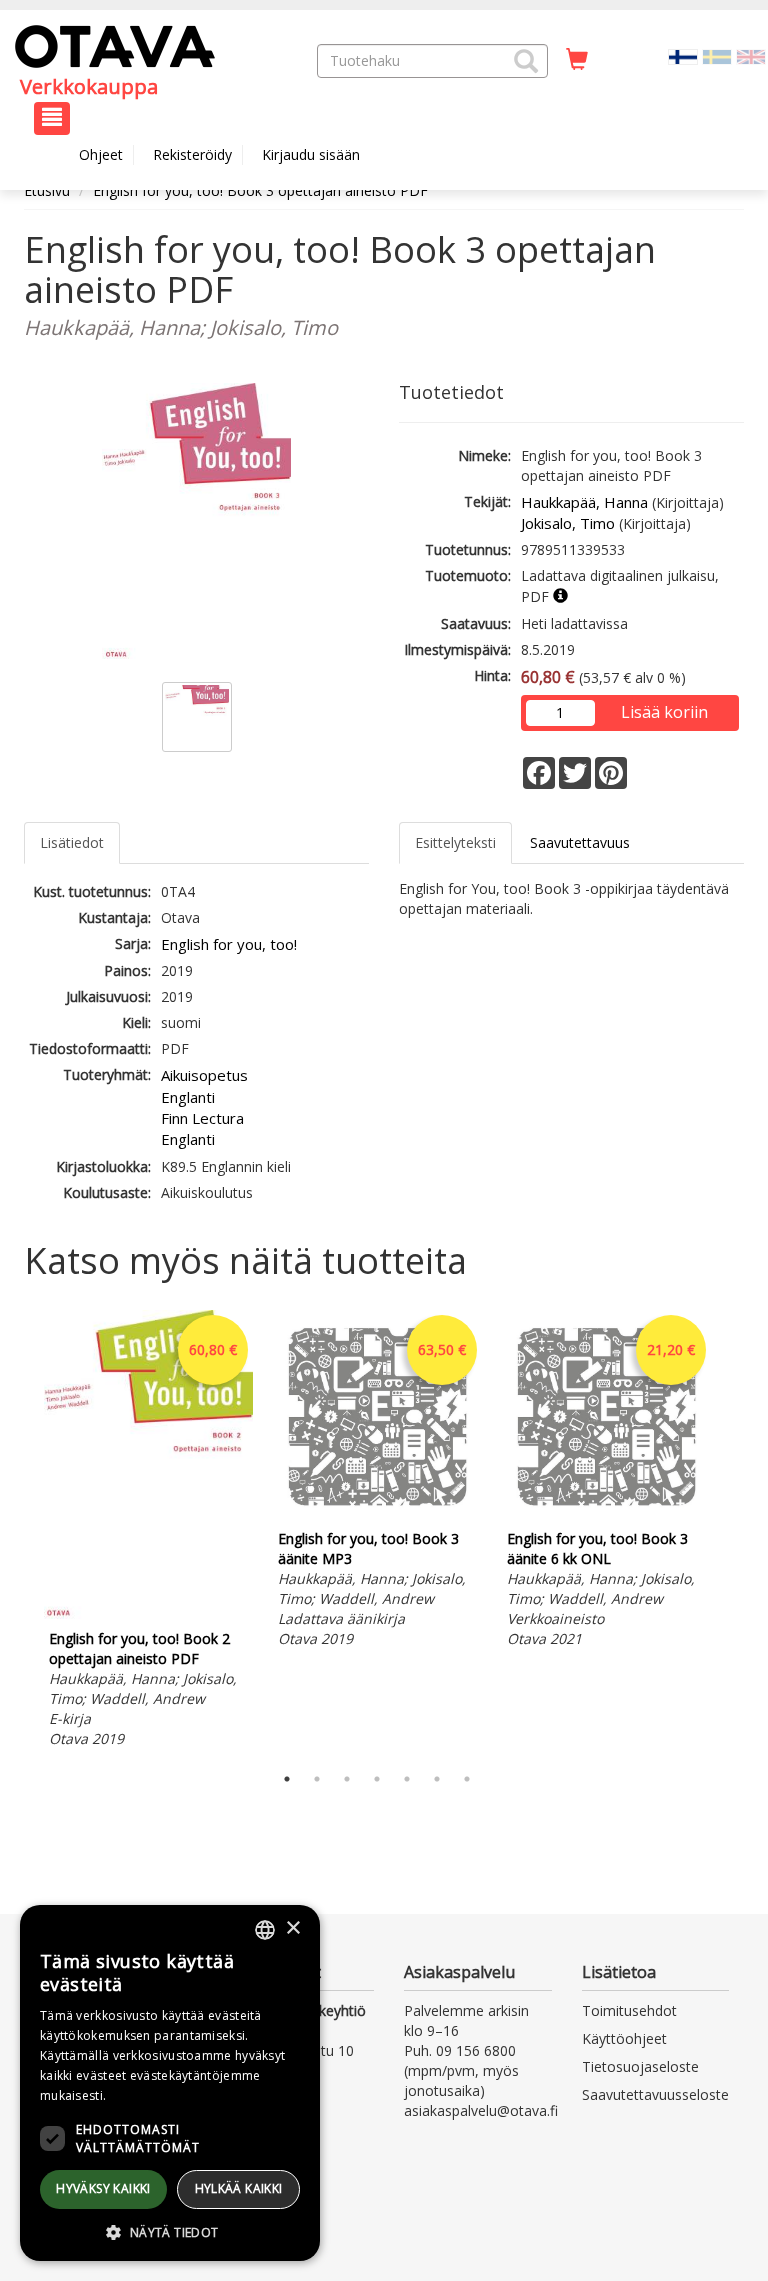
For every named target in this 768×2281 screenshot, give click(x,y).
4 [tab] (377, 1779)
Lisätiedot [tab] (72, 842)
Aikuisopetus (204, 1075)
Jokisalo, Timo (568, 523)
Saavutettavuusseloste (655, 2094)
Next (734, 1532)
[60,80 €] (148, 1613)
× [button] (292, 1928)
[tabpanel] (148, 1531)
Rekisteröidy (192, 154)
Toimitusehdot (629, 2010)
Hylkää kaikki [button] (239, 2188)
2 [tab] (317, 1779)
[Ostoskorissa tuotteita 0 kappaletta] (577, 60)
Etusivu (47, 190)
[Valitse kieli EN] (751, 55)
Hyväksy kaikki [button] (103, 2188)
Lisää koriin (664, 712)
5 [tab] (407, 1779)
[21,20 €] (606, 1513)
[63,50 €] (377, 1513)
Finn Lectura (202, 1118)
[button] (526, 61)
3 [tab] (347, 1779)
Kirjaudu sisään (311, 154)
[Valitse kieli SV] (717, 55)
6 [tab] (437, 1779)
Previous (19, 1532)
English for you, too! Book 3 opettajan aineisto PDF (260, 190)
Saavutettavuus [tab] (580, 842)
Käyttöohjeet (624, 2038)
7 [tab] (467, 1779)
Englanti (188, 1097)
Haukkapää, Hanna (584, 502)
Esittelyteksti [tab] (455, 842)
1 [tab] (287, 1779)
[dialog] (170, 2083)
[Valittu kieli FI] (683, 55)
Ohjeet (101, 154)
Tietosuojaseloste (640, 2066)
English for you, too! (229, 944)
